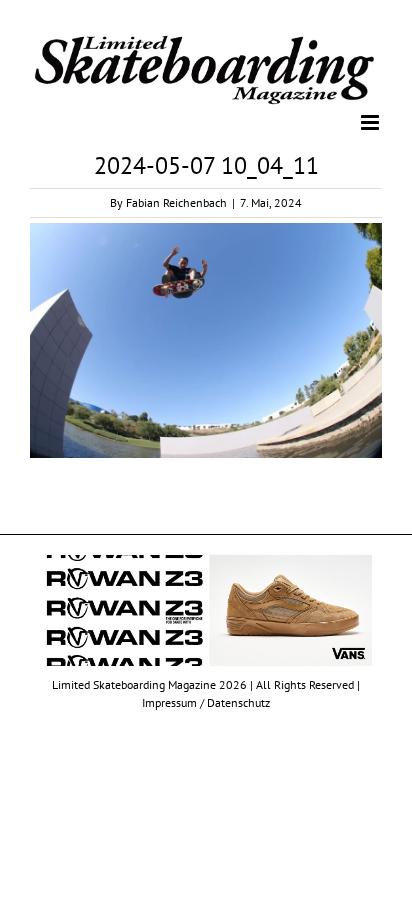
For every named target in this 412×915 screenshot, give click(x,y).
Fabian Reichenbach (176, 201)
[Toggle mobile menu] (371, 121)
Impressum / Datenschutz (206, 700)
